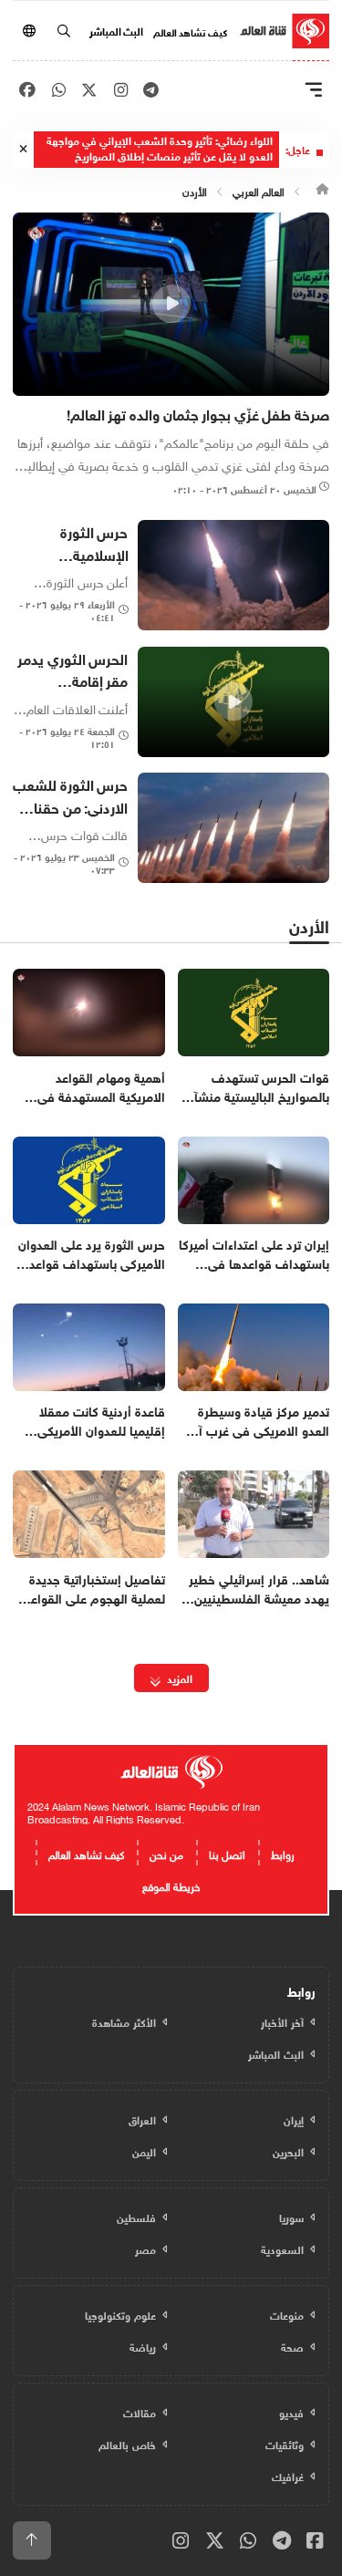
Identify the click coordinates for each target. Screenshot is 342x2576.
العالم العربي (259, 190)
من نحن (166, 1853)
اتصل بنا (227, 1853)
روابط (283, 1853)
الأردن (195, 190)
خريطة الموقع (171, 1885)
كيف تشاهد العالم (190, 31)
